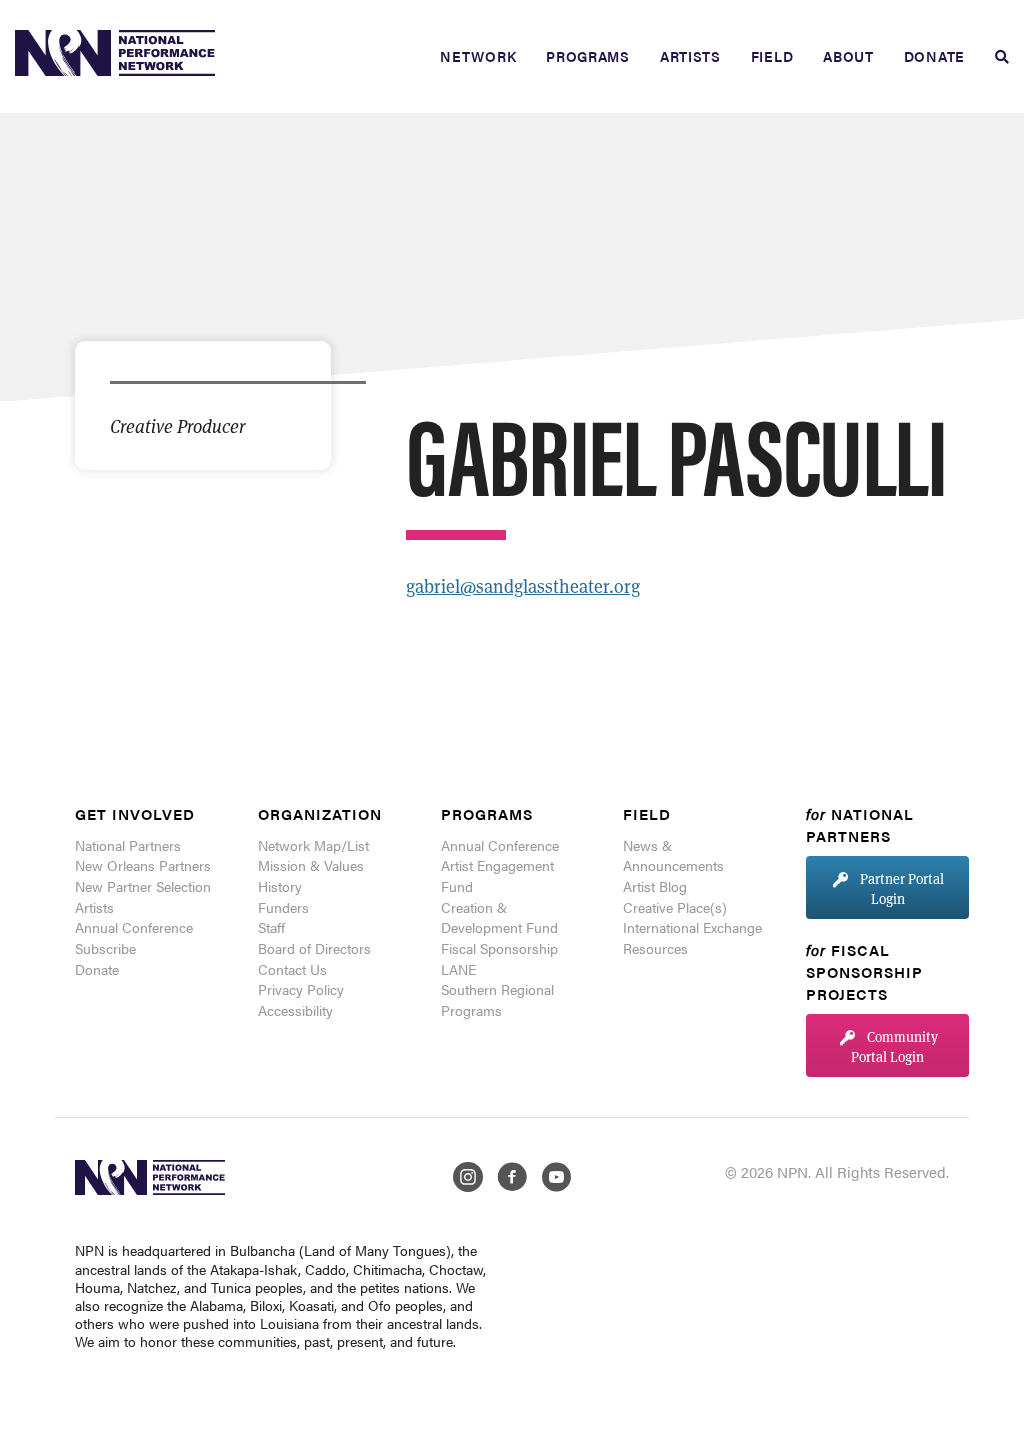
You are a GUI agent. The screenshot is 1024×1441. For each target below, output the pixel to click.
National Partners (128, 845)
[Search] (994, 57)
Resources (655, 948)
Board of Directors (314, 948)
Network (478, 56)
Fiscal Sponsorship (499, 948)
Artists (690, 56)
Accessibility (295, 1010)
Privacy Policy (301, 989)
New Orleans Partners (143, 865)
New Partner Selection (143, 886)
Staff (271, 927)
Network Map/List (313, 845)
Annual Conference (134, 927)
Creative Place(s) (675, 907)
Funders (283, 907)
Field (772, 56)
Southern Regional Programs (497, 999)
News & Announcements (673, 855)
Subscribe (105, 948)
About (848, 56)
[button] (887, 887)
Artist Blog (655, 886)
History (280, 886)
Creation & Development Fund (499, 917)
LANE (458, 969)
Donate (934, 56)
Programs (588, 56)
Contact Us (292, 969)
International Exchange (692, 927)
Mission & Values (311, 865)
